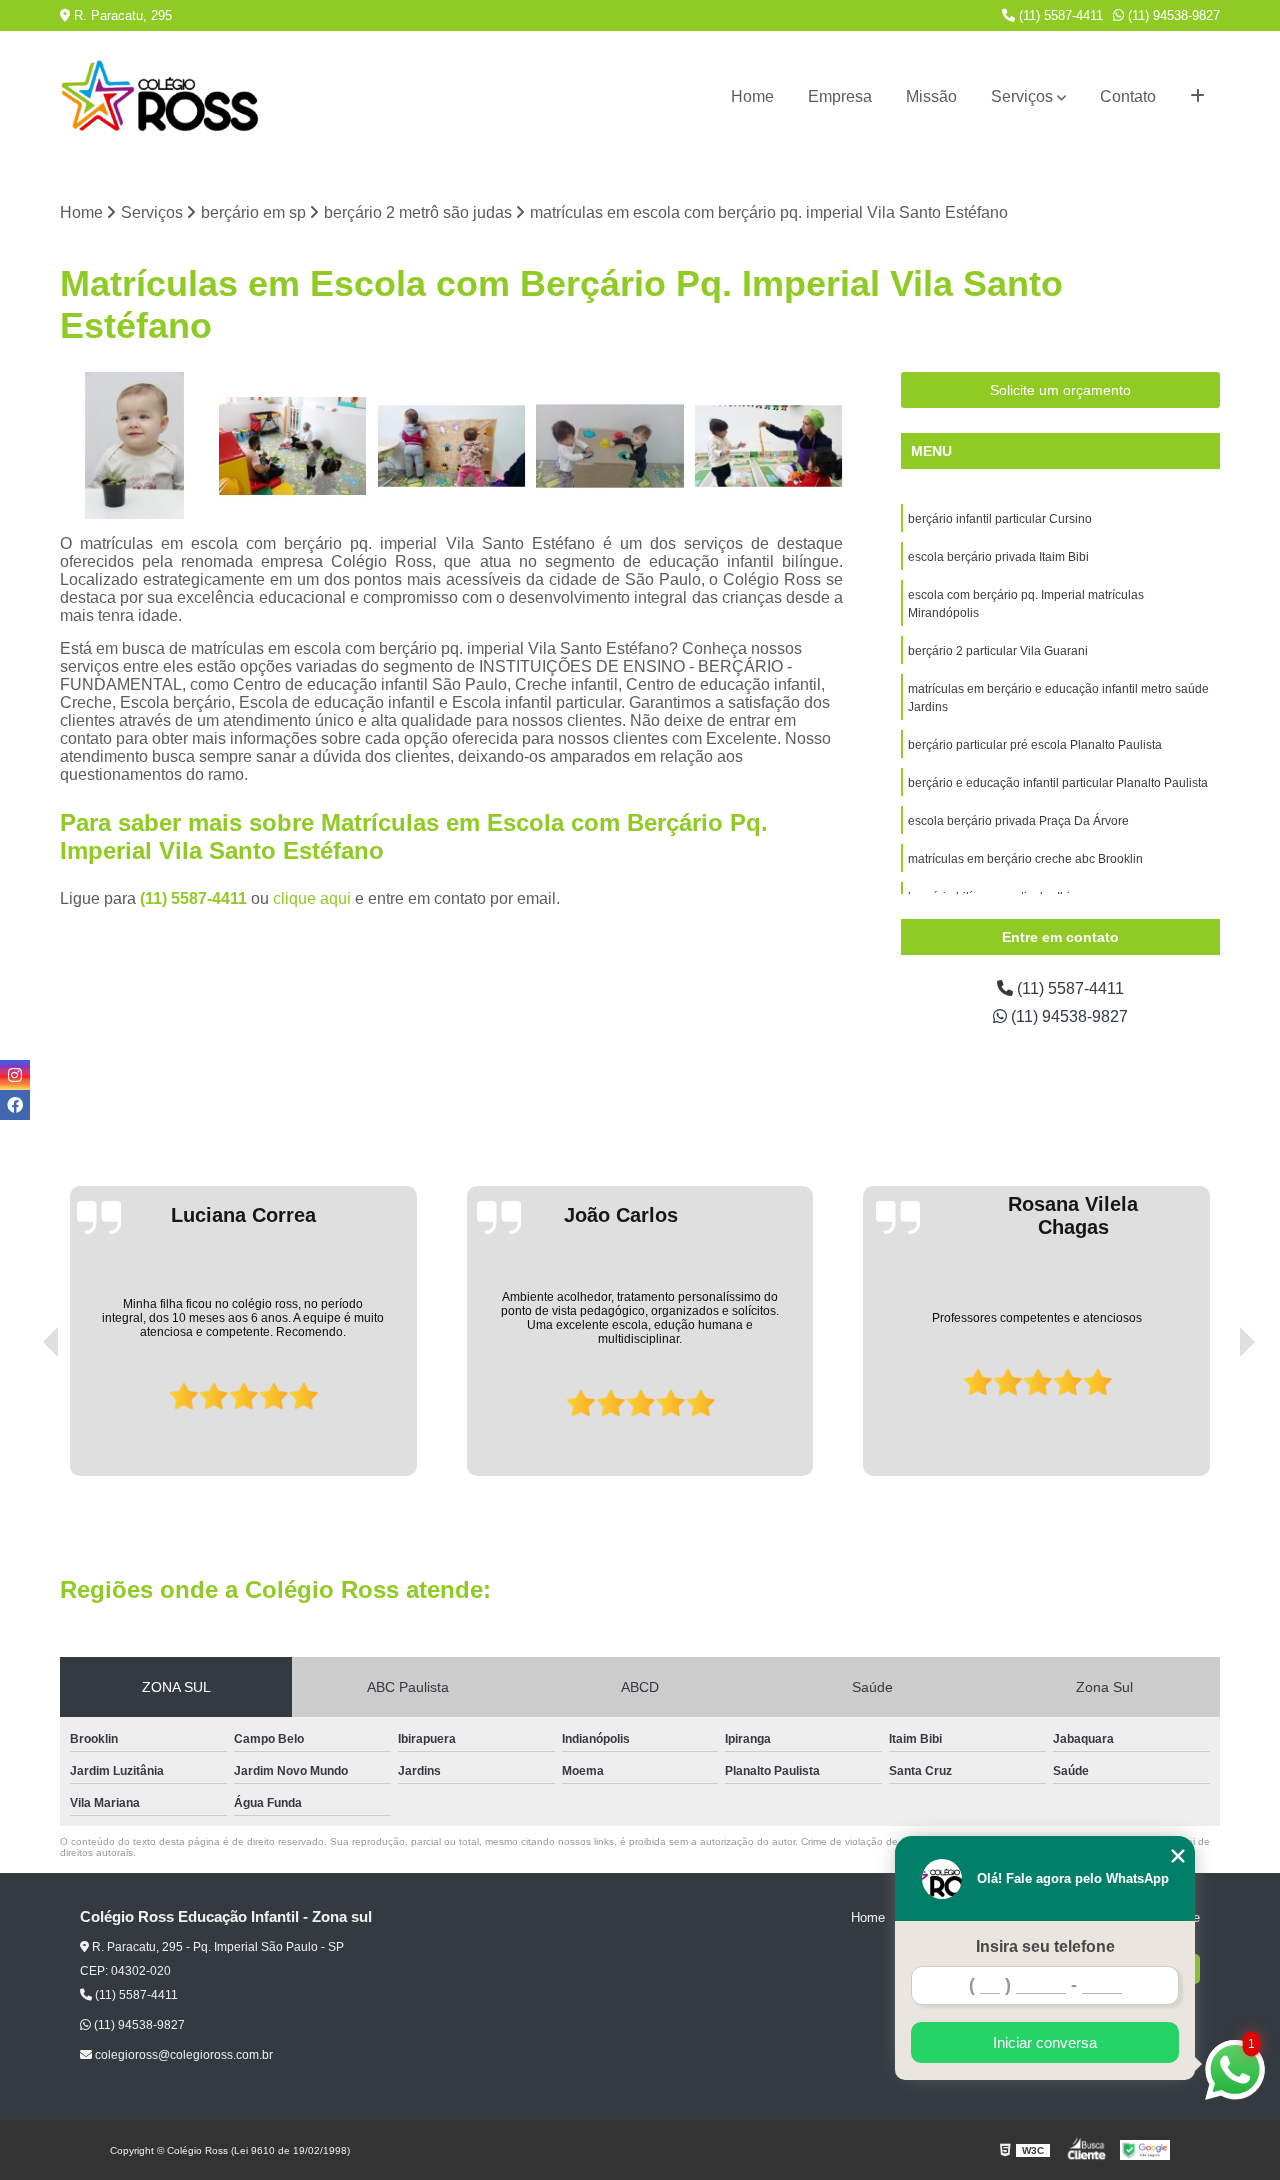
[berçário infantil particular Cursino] (768, 446)
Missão (931, 96)
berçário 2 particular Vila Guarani (998, 651)
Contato (1128, 96)
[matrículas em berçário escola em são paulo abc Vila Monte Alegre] (293, 446)
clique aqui (312, 898)
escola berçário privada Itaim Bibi (998, 557)
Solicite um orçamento (1060, 390)
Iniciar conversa (1045, 2042)
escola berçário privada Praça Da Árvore (1018, 821)
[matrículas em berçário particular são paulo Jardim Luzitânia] (610, 446)
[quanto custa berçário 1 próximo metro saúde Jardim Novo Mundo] (451, 446)
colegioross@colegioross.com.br (182, 2055)
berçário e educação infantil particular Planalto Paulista (1058, 783)
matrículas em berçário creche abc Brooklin (1025, 859)
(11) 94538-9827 (1172, 15)
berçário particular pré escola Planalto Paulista (1035, 745)
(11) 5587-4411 (1059, 15)
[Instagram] (15, 1075)
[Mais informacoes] (1197, 97)
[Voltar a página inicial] (160, 97)
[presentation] (23, 1419)
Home (752, 96)
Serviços (1022, 96)
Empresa (840, 96)
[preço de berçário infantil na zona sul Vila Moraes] (134, 446)
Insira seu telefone (1045, 1946)
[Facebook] (15, 1105)
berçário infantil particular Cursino (1000, 519)
